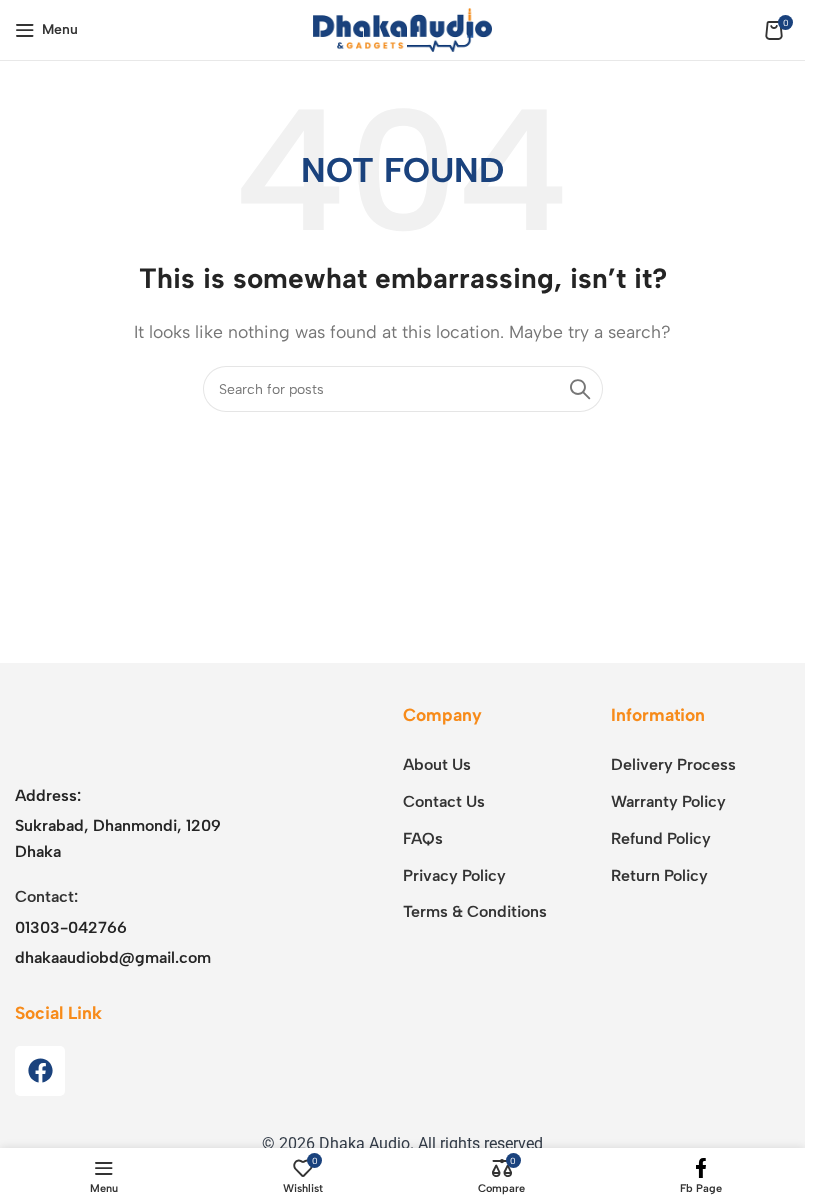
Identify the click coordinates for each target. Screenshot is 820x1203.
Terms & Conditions (475, 911)
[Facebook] (40, 1071)
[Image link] (140, 731)
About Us (437, 764)
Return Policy (659, 875)
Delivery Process (673, 764)
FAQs (423, 838)
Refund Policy (661, 838)
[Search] (580, 389)
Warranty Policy (668, 801)
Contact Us (444, 801)
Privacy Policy (454, 875)
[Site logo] (402, 28)
